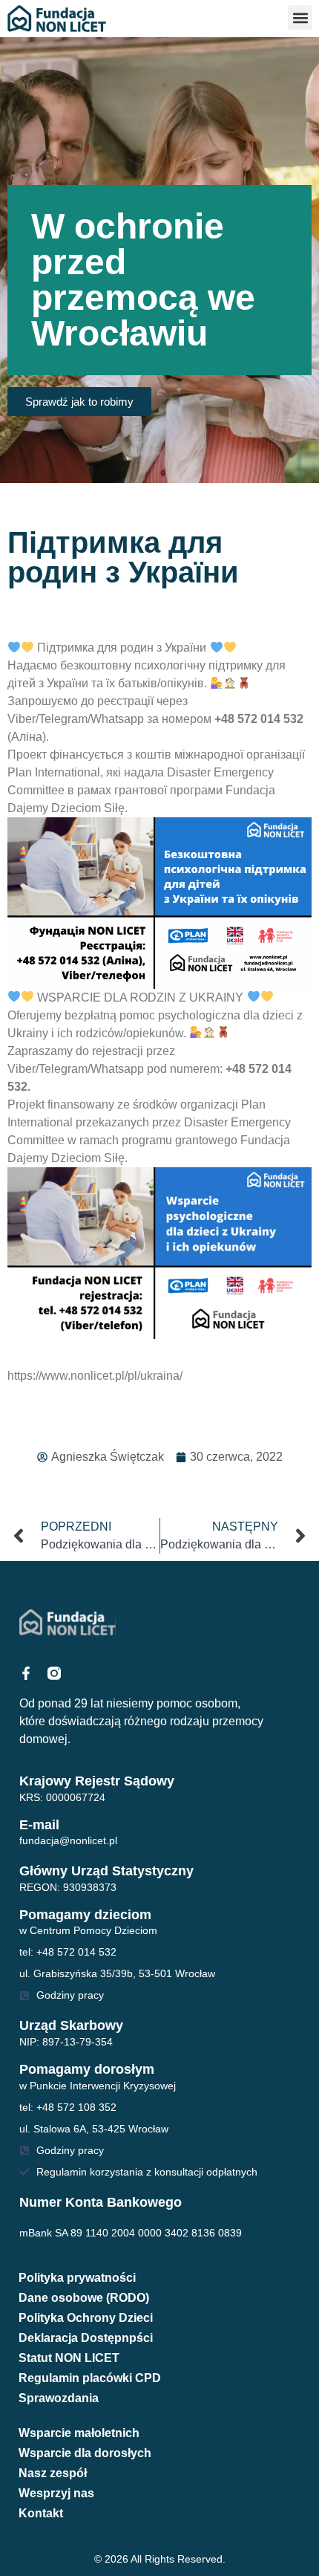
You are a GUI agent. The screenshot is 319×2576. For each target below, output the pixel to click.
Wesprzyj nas (56, 2493)
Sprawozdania (59, 2398)
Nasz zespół (53, 2473)
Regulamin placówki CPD (90, 2378)
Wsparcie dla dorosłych (85, 2453)
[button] (300, 17)
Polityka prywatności (77, 2278)
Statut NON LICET (69, 2358)
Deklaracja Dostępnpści (86, 2338)
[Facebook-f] (26, 1673)
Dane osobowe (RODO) (84, 2298)
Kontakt (41, 2513)
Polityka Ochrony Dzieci (86, 2318)
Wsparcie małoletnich (79, 2433)
